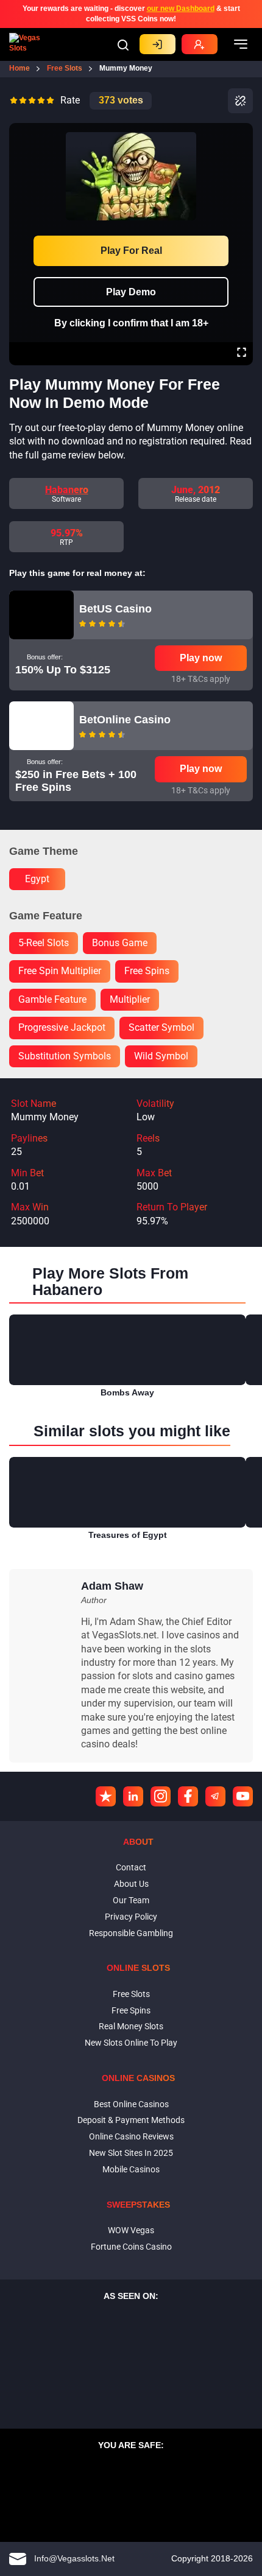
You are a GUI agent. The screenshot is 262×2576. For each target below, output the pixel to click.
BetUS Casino (115, 609)
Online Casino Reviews (131, 2136)
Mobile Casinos (131, 2169)
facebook (188, 1796)
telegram (215, 1796)
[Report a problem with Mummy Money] (240, 101)
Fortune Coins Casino (131, 2247)
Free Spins (131, 2010)
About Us (131, 1884)
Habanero (67, 490)
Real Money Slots (131, 2026)
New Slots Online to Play (131, 2043)
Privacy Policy (131, 1917)
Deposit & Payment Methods (131, 2120)
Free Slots (131, 1994)
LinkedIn (133, 1796)
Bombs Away (127, 1392)
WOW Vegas (131, 2230)
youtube (243, 1796)
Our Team (131, 1900)
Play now (201, 658)
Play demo (131, 292)
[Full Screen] (242, 354)
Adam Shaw (112, 1586)
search (123, 45)
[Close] (241, 132)
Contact (131, 1867)
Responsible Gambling (131, 1933)
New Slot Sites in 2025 (131, 2153)
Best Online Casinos (131, 2104)
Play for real (131, 251)
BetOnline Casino (125, 720)
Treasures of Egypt (128, 1535)
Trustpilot (106, 1796)
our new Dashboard (181, 9)
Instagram (161, 1796)
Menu (241, 44)
